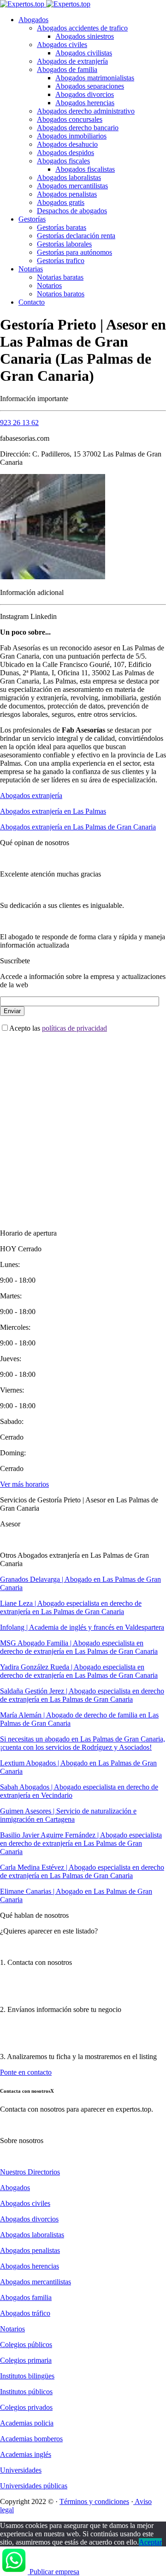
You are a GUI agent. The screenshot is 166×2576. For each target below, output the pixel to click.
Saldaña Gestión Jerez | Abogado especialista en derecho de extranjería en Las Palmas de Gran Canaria (82, 1695)
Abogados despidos (65, 153)
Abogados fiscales (63, 161)
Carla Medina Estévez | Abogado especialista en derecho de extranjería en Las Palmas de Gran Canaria (82, 1871)
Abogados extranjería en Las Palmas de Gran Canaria (78, 827)
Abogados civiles (62, 45)
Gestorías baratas (62, 227)
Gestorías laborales (64, 244)
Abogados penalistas (67, 194)
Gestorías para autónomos (74, 252)
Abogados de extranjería (72, 61)
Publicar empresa (54, 2572)
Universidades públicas (34, 2486)
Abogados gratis (61, 202)
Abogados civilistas (84, 53)
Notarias (31, 269)
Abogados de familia (67, 69)
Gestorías (32, 219)
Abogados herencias (85, 103)
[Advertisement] (83, 1123)
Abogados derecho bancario (78, 128)
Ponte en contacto (26, 2072)
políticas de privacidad (74, 1028)
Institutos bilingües (27, 2376)
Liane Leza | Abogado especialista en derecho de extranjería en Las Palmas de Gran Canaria (71, 1607)
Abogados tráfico (25, 2313)
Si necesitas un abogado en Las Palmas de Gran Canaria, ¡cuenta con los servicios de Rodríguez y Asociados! (83, 1743)
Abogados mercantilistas (72, 186)
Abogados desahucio (67, 144)
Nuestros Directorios (30, 2172)
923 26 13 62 (19, 423)
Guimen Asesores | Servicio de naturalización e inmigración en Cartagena (68, 1815)
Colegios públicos (26, 2345)
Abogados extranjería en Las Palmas (53, 811)
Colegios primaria (26, 2360)
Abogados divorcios (85, 94)
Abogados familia (26, 2297)
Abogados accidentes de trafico (82, 28)
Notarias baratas (60, 277)
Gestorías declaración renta (76, 236)
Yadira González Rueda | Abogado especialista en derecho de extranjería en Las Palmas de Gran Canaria (79, 1671)
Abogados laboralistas (69, 177)
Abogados (33, 20)
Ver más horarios (24, 1484)
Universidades (21, 2470)
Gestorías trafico (61, 261)
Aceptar (150, 2542)
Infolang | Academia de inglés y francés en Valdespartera (82, 1627)
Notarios (49, 285)
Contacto (32, 302)
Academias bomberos (31, 2439)
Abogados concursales (70, 119)
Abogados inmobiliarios (72, 136)
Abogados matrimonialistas (95, 78)
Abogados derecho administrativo (86, 111)
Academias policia (27, 2423)
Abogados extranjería (31, 796)
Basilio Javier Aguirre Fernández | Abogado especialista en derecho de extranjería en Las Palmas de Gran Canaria (81, 1843)
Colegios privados (26, 2407)
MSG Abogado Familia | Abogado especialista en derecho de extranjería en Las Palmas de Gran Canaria (79, 1647)
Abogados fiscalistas (85, 169)
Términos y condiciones (94, 2501)
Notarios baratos (61, 294)
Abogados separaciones (90, 86)
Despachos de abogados (72, 211)
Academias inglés (26, 2454)
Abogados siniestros (85, 36)
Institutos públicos (26, 2392)
